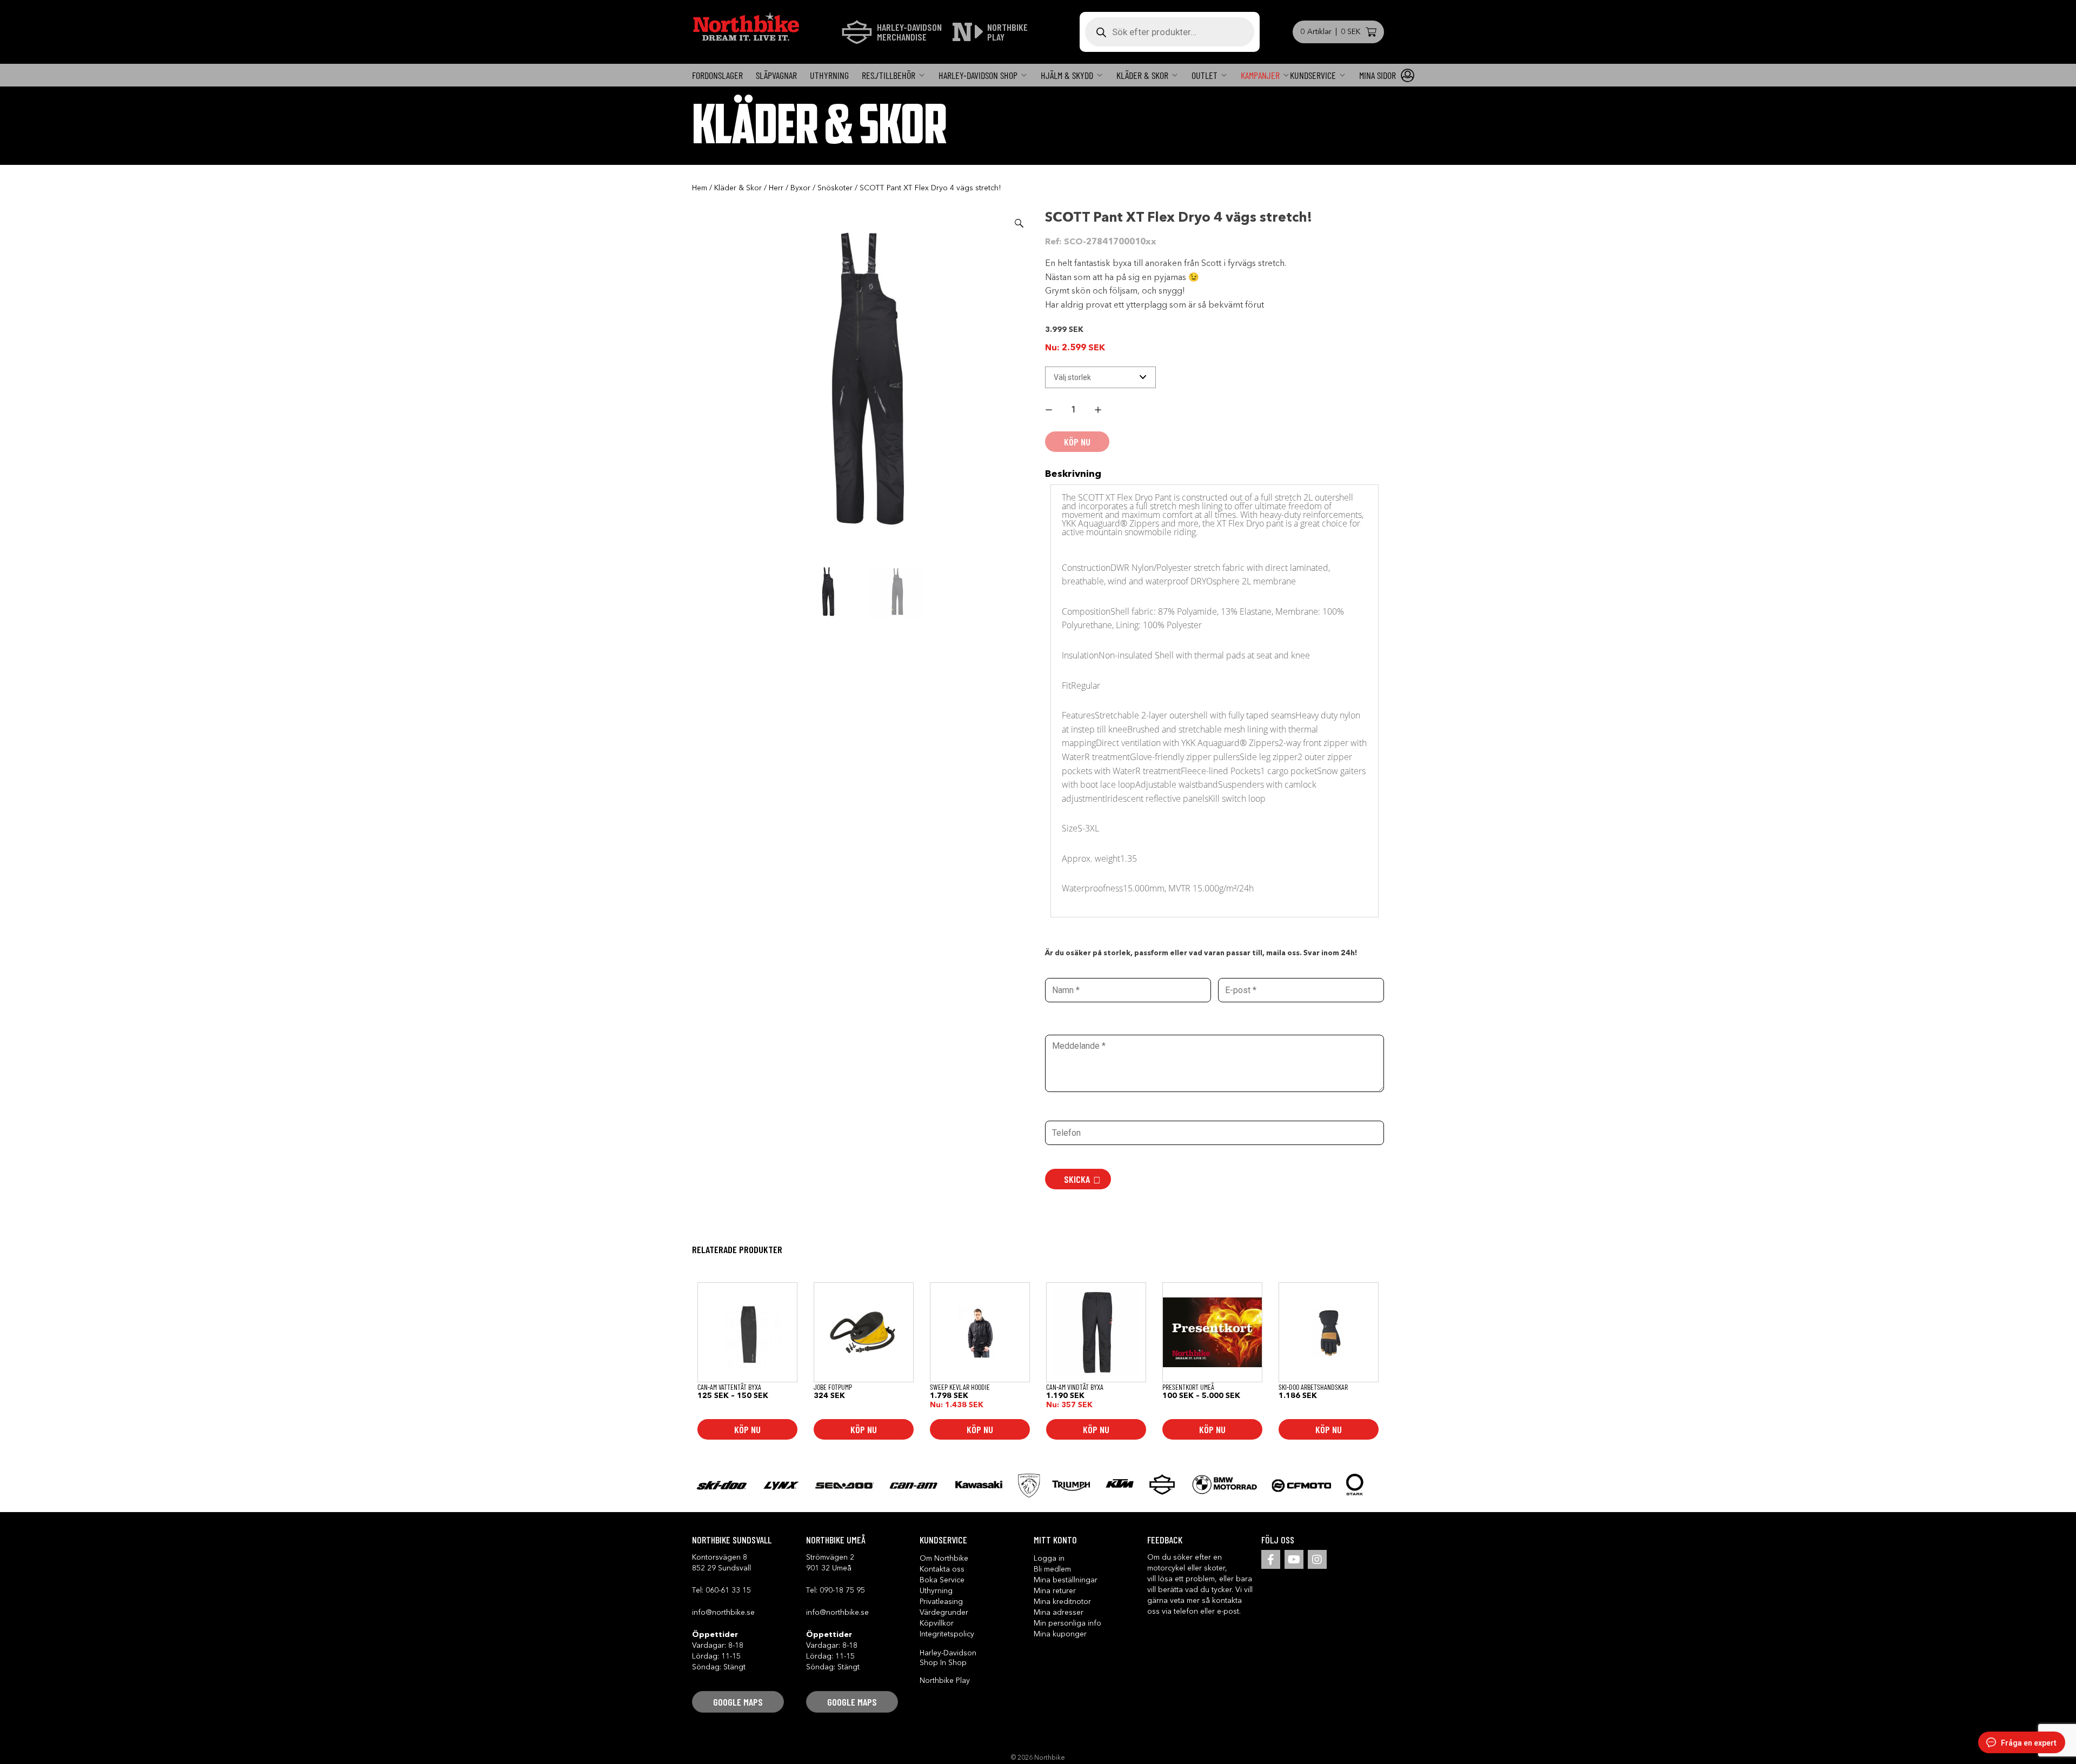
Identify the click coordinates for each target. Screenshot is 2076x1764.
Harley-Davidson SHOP (978, 75)
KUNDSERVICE (1313, 75)
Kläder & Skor (1142, 75)
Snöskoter (835, 188)
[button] (1019, 223)
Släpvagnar (776, 75)
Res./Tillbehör (889, 75)
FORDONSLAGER (717, 75)
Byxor (800, 188)
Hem (700, 188)
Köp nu (747, 1429)
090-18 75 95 (842, 1590)
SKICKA (1077, 1179)
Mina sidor (1378, 75)
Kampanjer (1260, 75)
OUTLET (1205, 75)
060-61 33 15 (728, 1590)
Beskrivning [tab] (1073, 474)
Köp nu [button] (864, 1429)
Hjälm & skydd (1067, 75)
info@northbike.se (723, 1613)
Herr (776, 188)
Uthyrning (829, 75)
